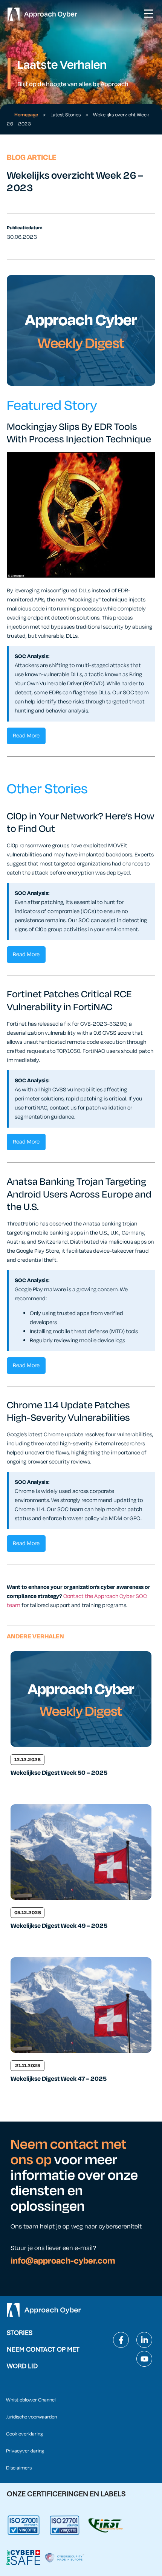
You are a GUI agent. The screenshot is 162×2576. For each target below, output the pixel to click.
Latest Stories (66, 115)
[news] (81, 1699)
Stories (20, 2333)
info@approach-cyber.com (63, 2261)
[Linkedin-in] (144, 2340)
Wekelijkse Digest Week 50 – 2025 (59, 1773)
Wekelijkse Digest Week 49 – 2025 (59, 1926)
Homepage (26, 115)
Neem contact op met (43, 2349)
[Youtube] (144, 2359)
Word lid (22, 2366)
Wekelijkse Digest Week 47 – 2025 (59, 2079)
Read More (26, 736)
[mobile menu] (148, 14)
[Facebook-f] (121, 2340)
